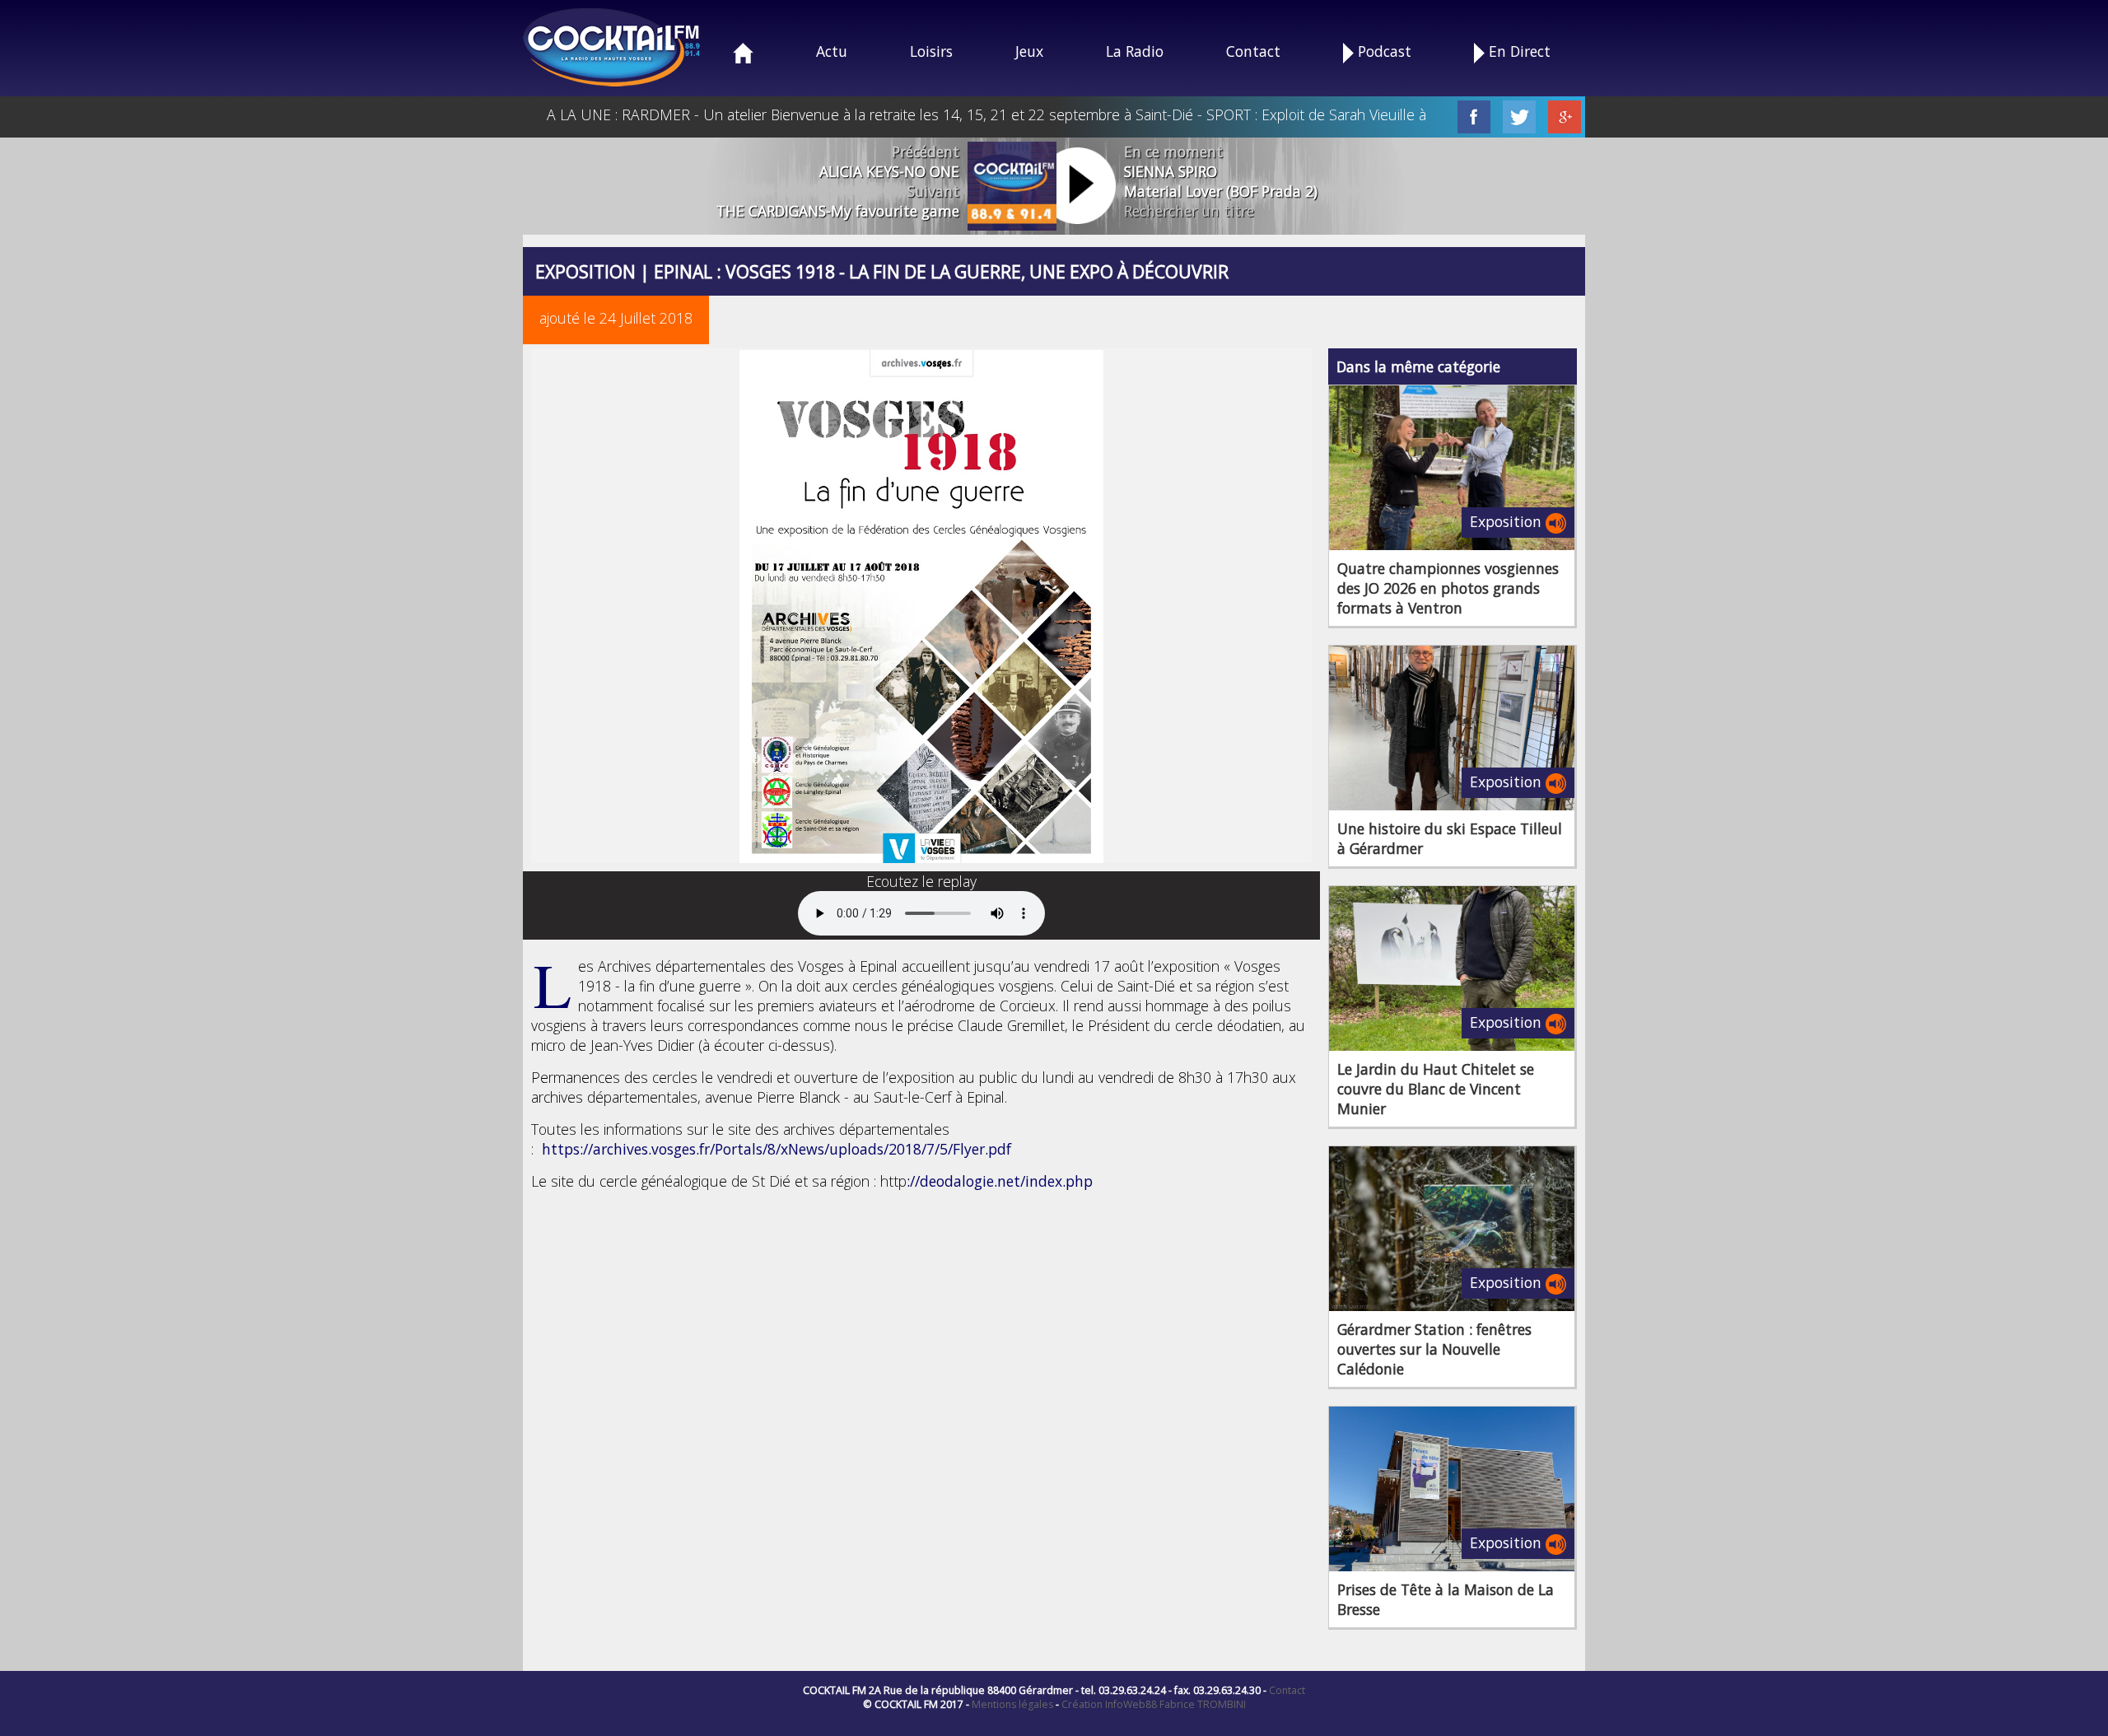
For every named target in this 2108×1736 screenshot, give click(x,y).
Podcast (1383, 51)
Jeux (1029, 51)
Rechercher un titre (1189, 211)
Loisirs (931, 51)
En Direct (1518, 51)
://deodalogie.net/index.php (1000, 1181)
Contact (1253, 51)
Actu (832, 51)
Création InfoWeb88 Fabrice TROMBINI (1154, 1704)
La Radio (1135, 51)
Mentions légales (1012, 1704)
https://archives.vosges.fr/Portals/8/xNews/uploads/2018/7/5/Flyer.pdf (777, 1149)
